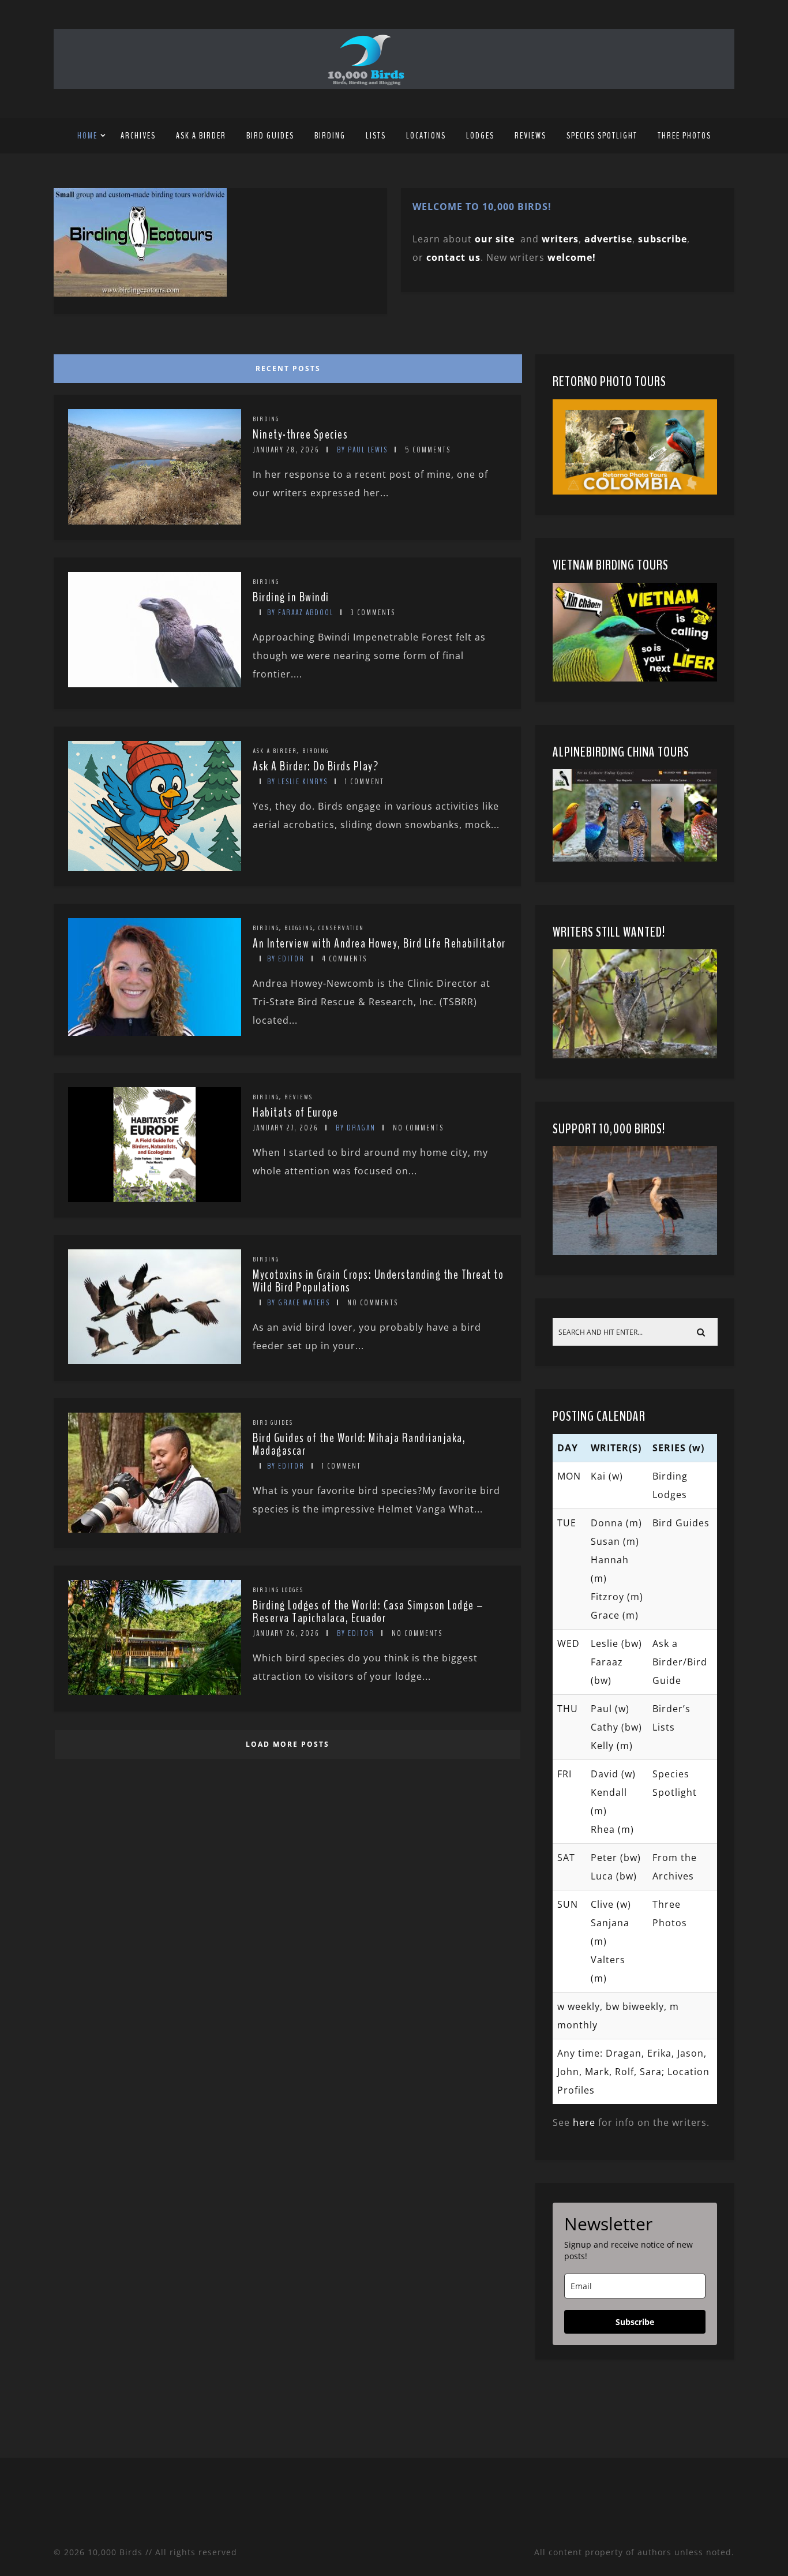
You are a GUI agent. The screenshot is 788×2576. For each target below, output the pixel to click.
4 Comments (344, 959)
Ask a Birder (201, 136)
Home (87, 136)
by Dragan (356, 1128)
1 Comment (365, 782)
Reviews (530, 136)
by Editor (286, 959)
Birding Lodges (278, 1590)
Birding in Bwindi (291, 597)
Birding (330, 136)
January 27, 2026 (286, 1128)
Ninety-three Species (300, 435)
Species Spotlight (602, 136)
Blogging (299, 928)
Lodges (480, 136)
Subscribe (635, 2322)
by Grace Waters (299, 1303)
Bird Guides (270, 136)
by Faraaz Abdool (300, 613)
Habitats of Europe (295, 1113)
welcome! (572, 257)
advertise (608, 239)
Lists (376, 136)
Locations (426, 136)
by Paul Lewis (362, 450)
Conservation (341, 928)
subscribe (663, 239)
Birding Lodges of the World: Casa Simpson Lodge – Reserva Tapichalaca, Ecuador (368, 1612)
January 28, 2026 (286, 450)
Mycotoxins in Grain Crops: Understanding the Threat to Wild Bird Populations (378, 1281)
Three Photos (684, 136)
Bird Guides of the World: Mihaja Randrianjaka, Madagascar (359, 1444)
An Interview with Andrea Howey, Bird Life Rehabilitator (379, 943)
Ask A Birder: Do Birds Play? (316, 766)
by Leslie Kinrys (297, 782)
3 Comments (373, 613)
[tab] (286, 366)
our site (495, 239)
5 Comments (428, 450)
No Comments (418, 1128)
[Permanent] (155, 521)
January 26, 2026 (286, 1633)
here (584, 2122)
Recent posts (288, 368)
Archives (138, 136)
